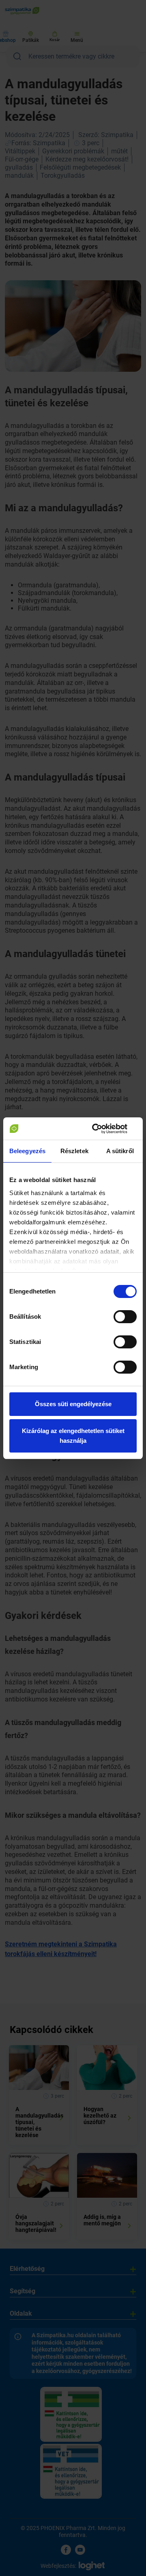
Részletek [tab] (74, 1151)
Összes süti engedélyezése (73, 1404)
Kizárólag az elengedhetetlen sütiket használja (73, 1436)
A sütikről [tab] (120, 1151)
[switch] (125, 1317)
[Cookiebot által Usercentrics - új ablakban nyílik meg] (103, 1129)
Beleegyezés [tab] (27, 1151)
